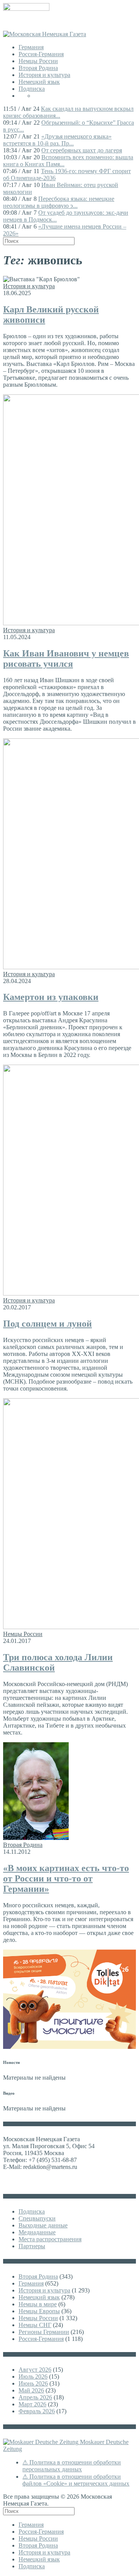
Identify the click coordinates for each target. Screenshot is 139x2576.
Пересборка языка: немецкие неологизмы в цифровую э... (59, 202)
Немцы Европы (39, 2311)
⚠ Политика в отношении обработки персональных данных (72, 2466)
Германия (31, 47)
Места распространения (50, 2239)
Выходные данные (43, 2225)
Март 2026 (32, 2404)
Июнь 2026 (33, 2383)
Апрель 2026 (35, 2397)
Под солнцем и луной (47, 1324)
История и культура (44, 75)
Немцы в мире (38, 2304)
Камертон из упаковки (51, 997)
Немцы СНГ (35, 2325)
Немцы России (38, 61)
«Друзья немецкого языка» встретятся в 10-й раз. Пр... (57, 140)
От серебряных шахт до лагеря (82, 150)
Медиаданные (37, 2232)
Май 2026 (31, 2390)
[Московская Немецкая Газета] (45, 34)
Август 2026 (35, 2370)
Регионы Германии (44, 2332)
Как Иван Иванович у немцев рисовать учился (66, 659)
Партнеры (32, 2246)
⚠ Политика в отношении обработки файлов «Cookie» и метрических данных (76, 2480)
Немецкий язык (39, 82)
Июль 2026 (33, 2376)
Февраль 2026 (37, 2411)
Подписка (32, 89)
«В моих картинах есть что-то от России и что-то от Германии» (66, 1878)
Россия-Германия (41, 54)
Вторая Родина (38, 68)
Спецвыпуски (37, 2218)
